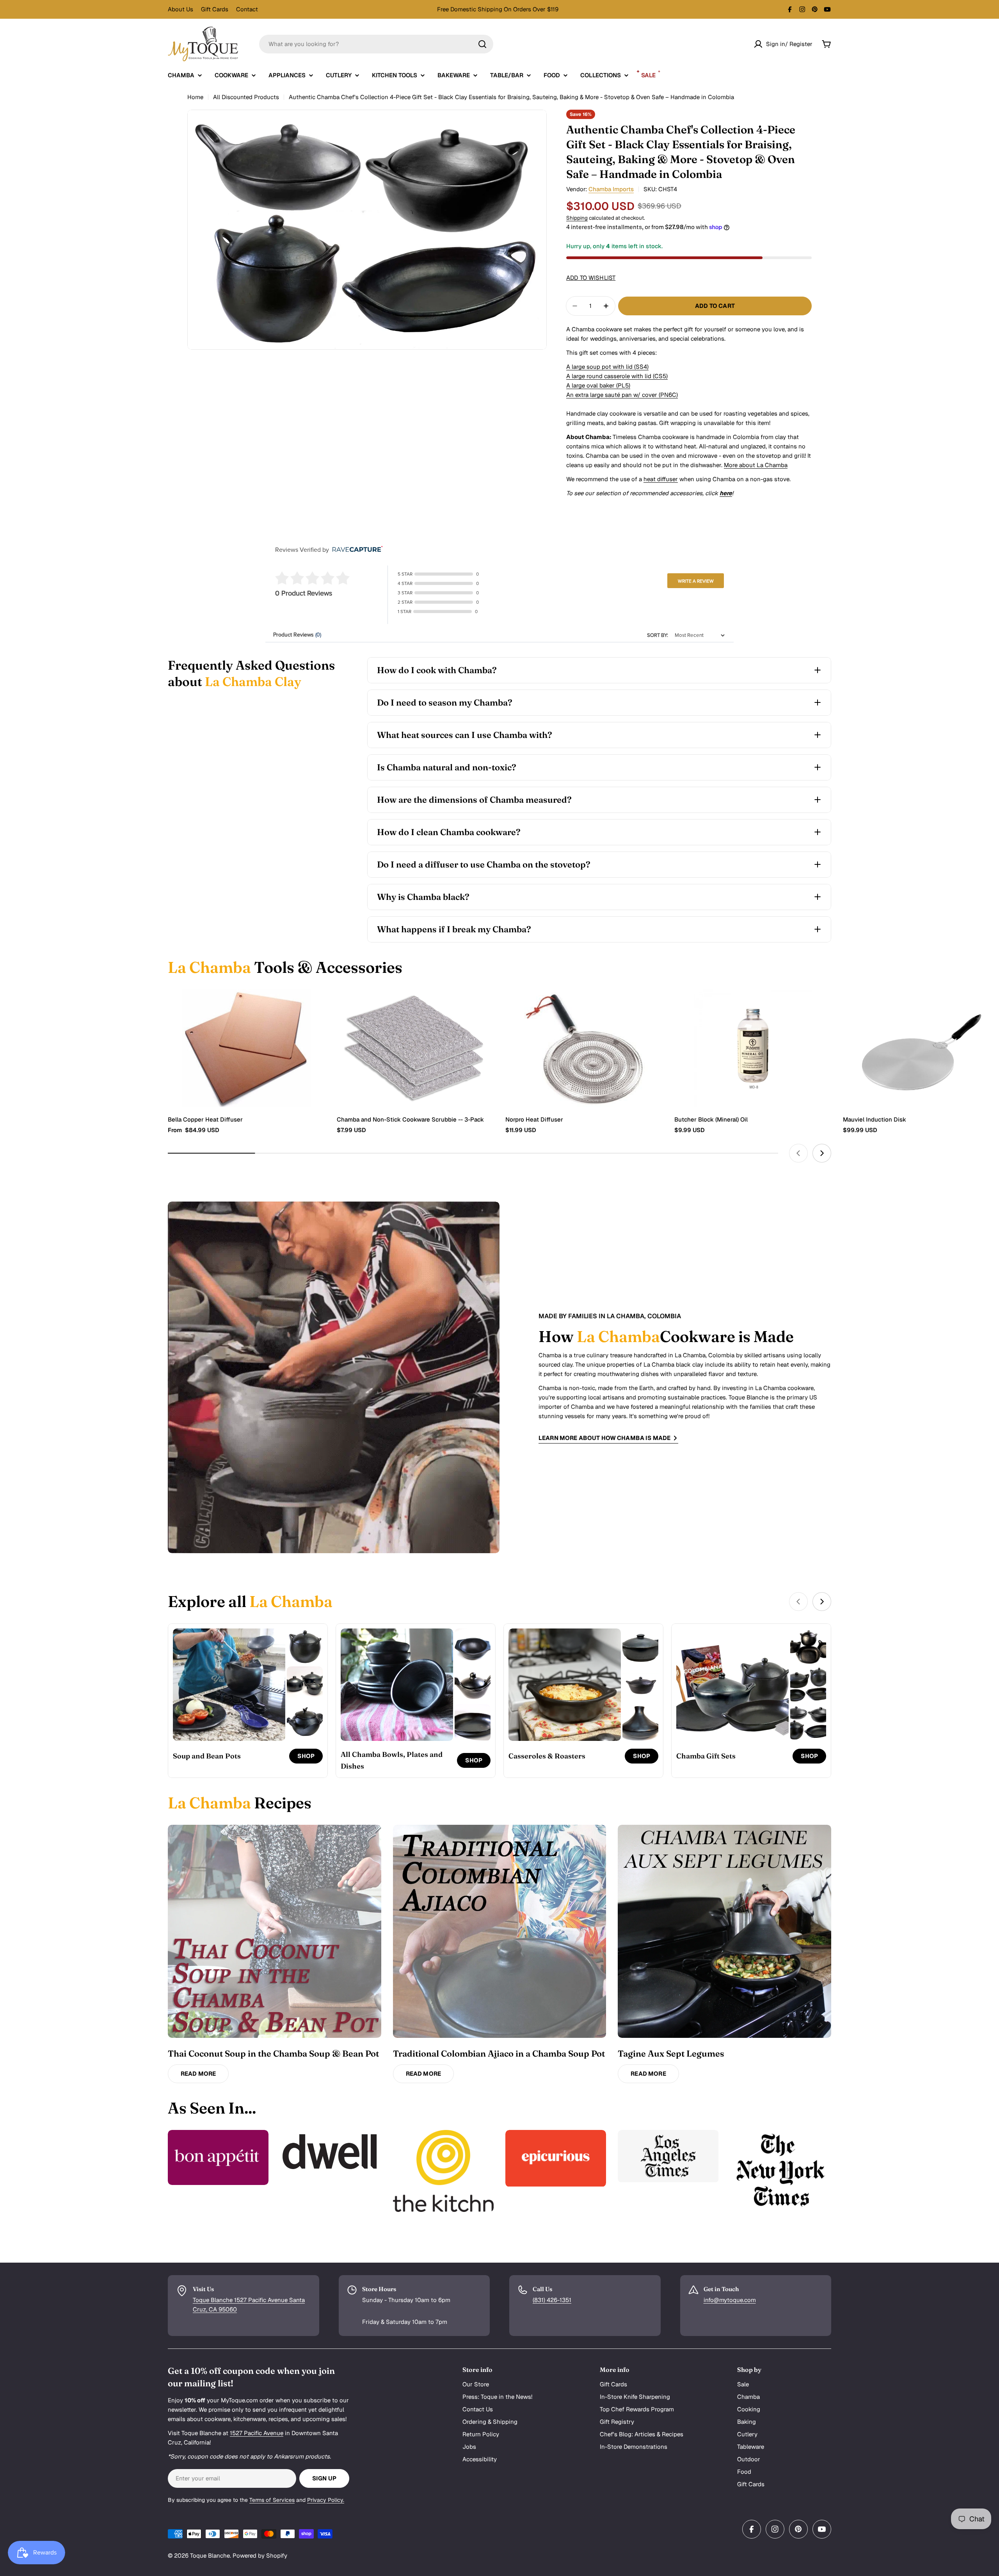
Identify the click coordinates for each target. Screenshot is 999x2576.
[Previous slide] (798, 1153)
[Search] (482, 44)
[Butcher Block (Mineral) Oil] (753, 1048)
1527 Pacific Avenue (257, 2433)
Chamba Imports (611, 189)
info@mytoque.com (730, 2300)
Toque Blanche (210, 2556)
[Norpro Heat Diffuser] (584, 1048)
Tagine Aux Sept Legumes (671, 2053)
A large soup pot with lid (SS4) (607, 367)
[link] (305, 1647)
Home (195, 97)
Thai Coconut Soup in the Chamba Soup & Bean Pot (273, 2053)
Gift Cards (215, 9)
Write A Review (696, 581)
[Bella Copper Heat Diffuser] (246, 1048)
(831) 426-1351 (552, 2300)
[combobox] (376, 44)
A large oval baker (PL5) (598, 385)
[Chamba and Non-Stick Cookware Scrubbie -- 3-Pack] (415, 1048)
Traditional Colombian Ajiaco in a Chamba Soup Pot (499, 2053)
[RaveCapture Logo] (356, 550)
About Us (180, 9)
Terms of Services (272, 2500)
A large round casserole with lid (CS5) (617, 376)
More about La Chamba (756, 465)
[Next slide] (822, 1153)
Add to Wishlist (591, 278)
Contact (247, 9)
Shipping (577, 218)
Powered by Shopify (260, 2556)
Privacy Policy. (326, 2500)
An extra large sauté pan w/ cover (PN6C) (622, 395)
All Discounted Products (246, 97)
